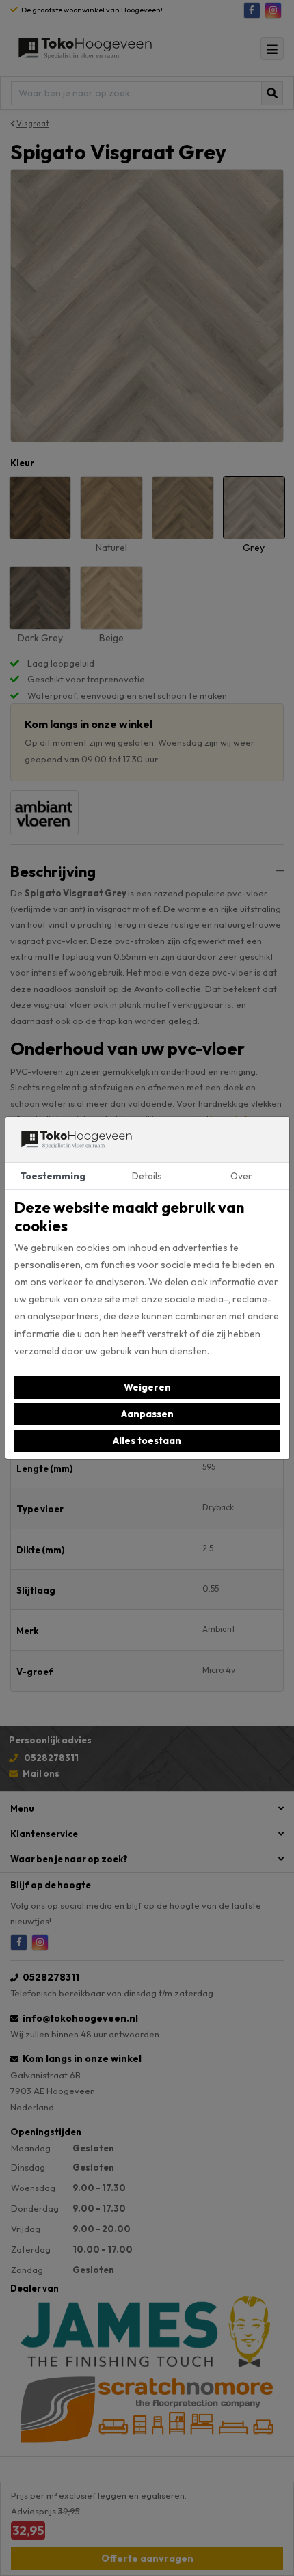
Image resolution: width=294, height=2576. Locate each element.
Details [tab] (147, 1176)
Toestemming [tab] (53, 1176)
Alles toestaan (147, 1440)
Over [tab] (241, 1176)
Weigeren (147, 1387)
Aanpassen (147, 1414)
